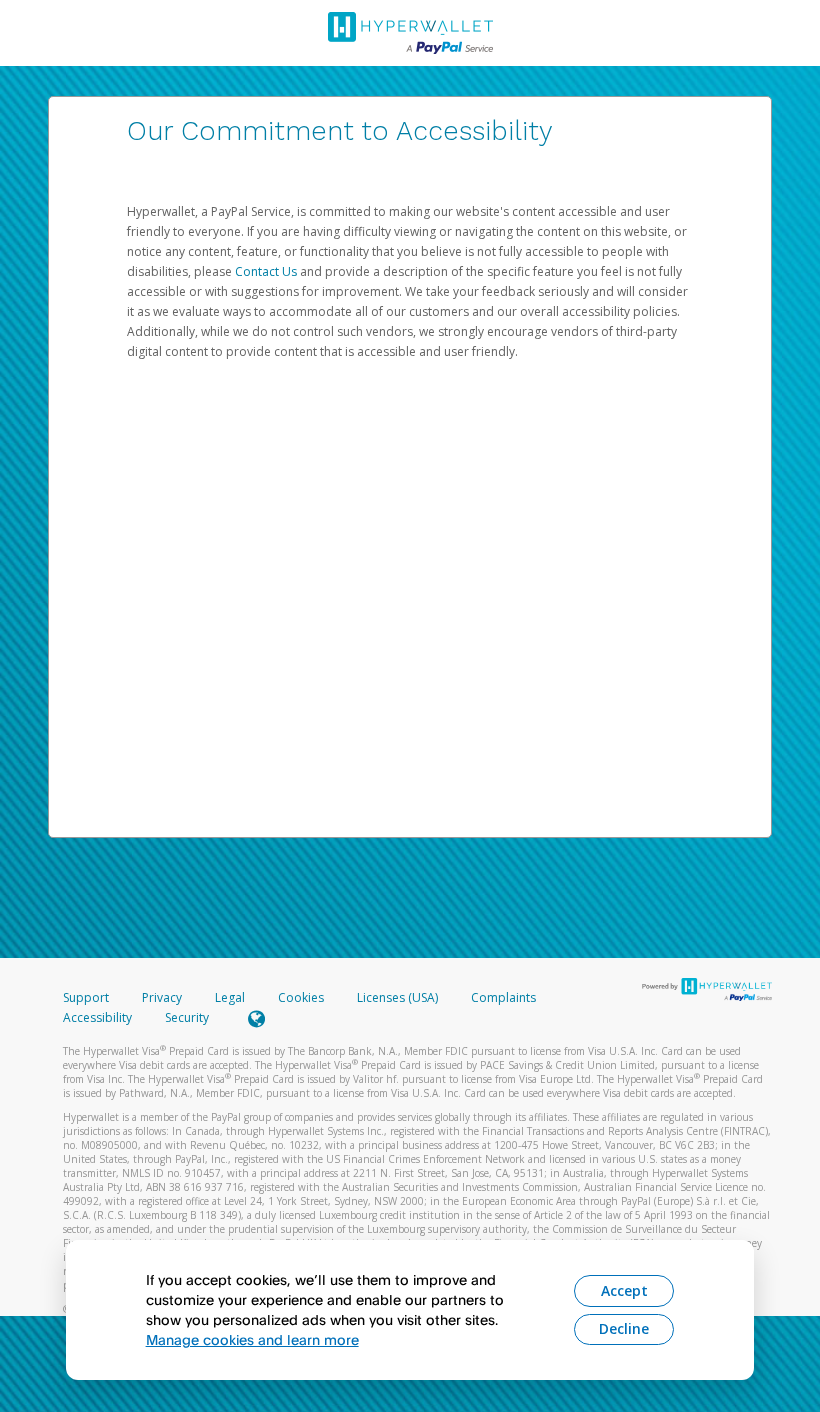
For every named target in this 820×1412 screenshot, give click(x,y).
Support (86, 997)
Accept (624, 1290)
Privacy (162, 997)
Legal (230, 997)
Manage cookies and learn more (252, 1339)
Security (187, 1017)
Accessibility (97, 1017)
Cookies (301, 997)
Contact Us (267, 271)
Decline (624, 1328)
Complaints (503, 997)
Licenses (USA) (399, 997)
